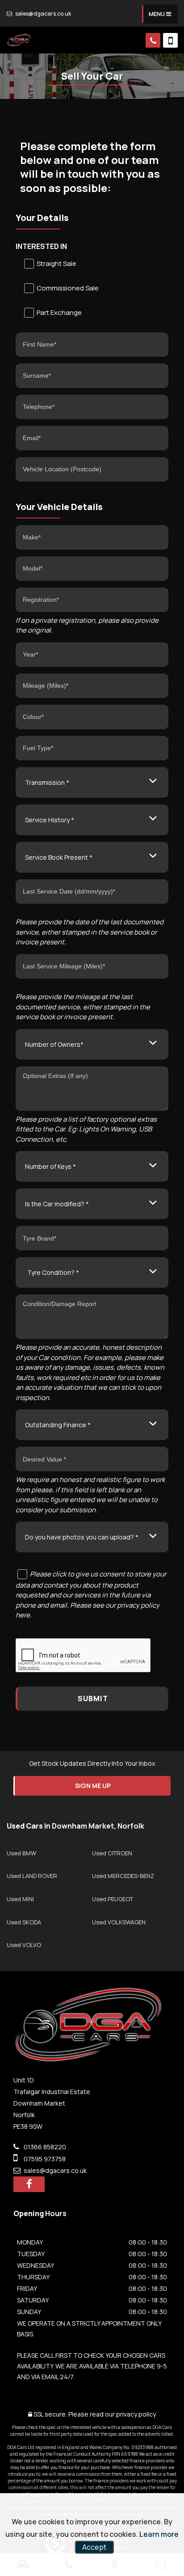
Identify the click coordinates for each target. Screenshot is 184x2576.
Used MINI (20, 1899)
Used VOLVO (24, 1945)
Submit (93, 1698)
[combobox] (92, 782)
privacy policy (136, 2414)
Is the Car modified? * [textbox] (57, 1204)
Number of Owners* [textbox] (54, 1044)
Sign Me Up (93, 1786)
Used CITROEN (112, 1853)
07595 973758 (44, 2159)
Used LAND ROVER (32, 1876)
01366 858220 (44, 2147)
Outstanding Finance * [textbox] (58, 1425)
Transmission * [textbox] (47, 782)
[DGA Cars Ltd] (19, 40)
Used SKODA (24, 1922)
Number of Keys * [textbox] (50, 1166)
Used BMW (21, 1853)
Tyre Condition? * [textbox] (53, 1272)
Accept (94, 2547)
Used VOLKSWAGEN (119, 1922)
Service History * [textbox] (50, 820)
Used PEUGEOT (113, 1899)
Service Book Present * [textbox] (59, 857)
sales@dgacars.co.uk (43, 14)
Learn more (159, 2534)
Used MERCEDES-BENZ (123, 1876)
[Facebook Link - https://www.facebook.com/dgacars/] (29, 2184)
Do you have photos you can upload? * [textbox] (82, 1537)
